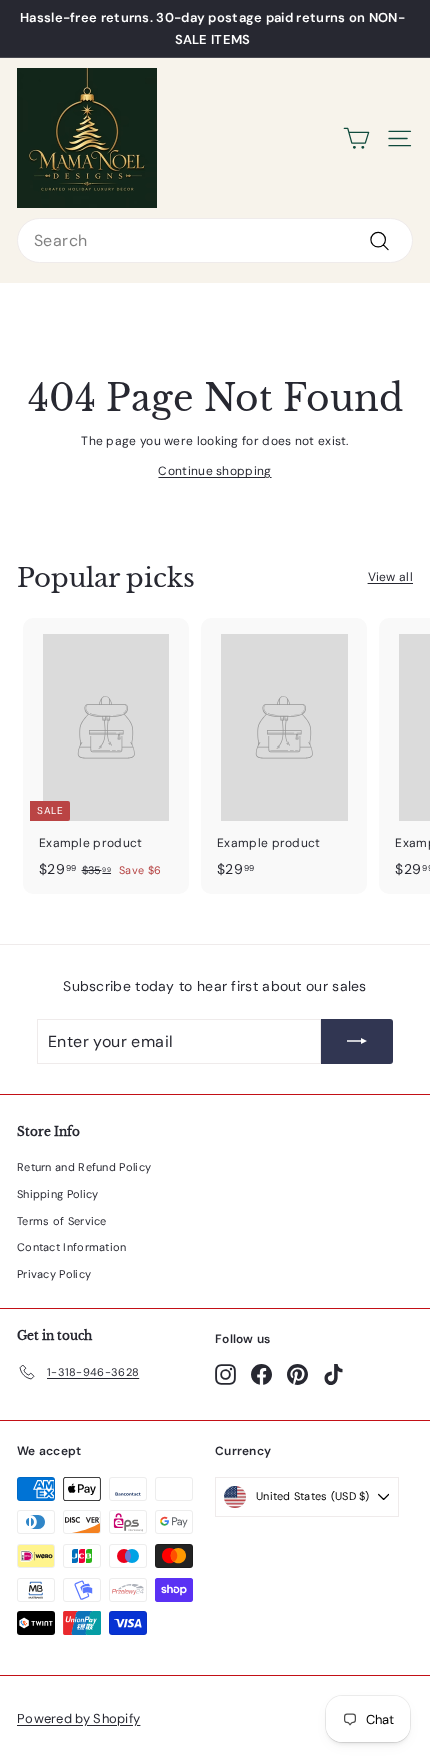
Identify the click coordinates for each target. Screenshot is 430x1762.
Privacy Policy (54, 1274)
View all (390, 577)
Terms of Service (62, 1221)
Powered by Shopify (78, 1718)
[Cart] (356, 138)
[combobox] (215, 240)
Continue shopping (214, 471)
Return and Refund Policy (84, 1167)
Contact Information (72, 1247)
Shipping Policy (58, 1194)
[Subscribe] (357, 1041)
